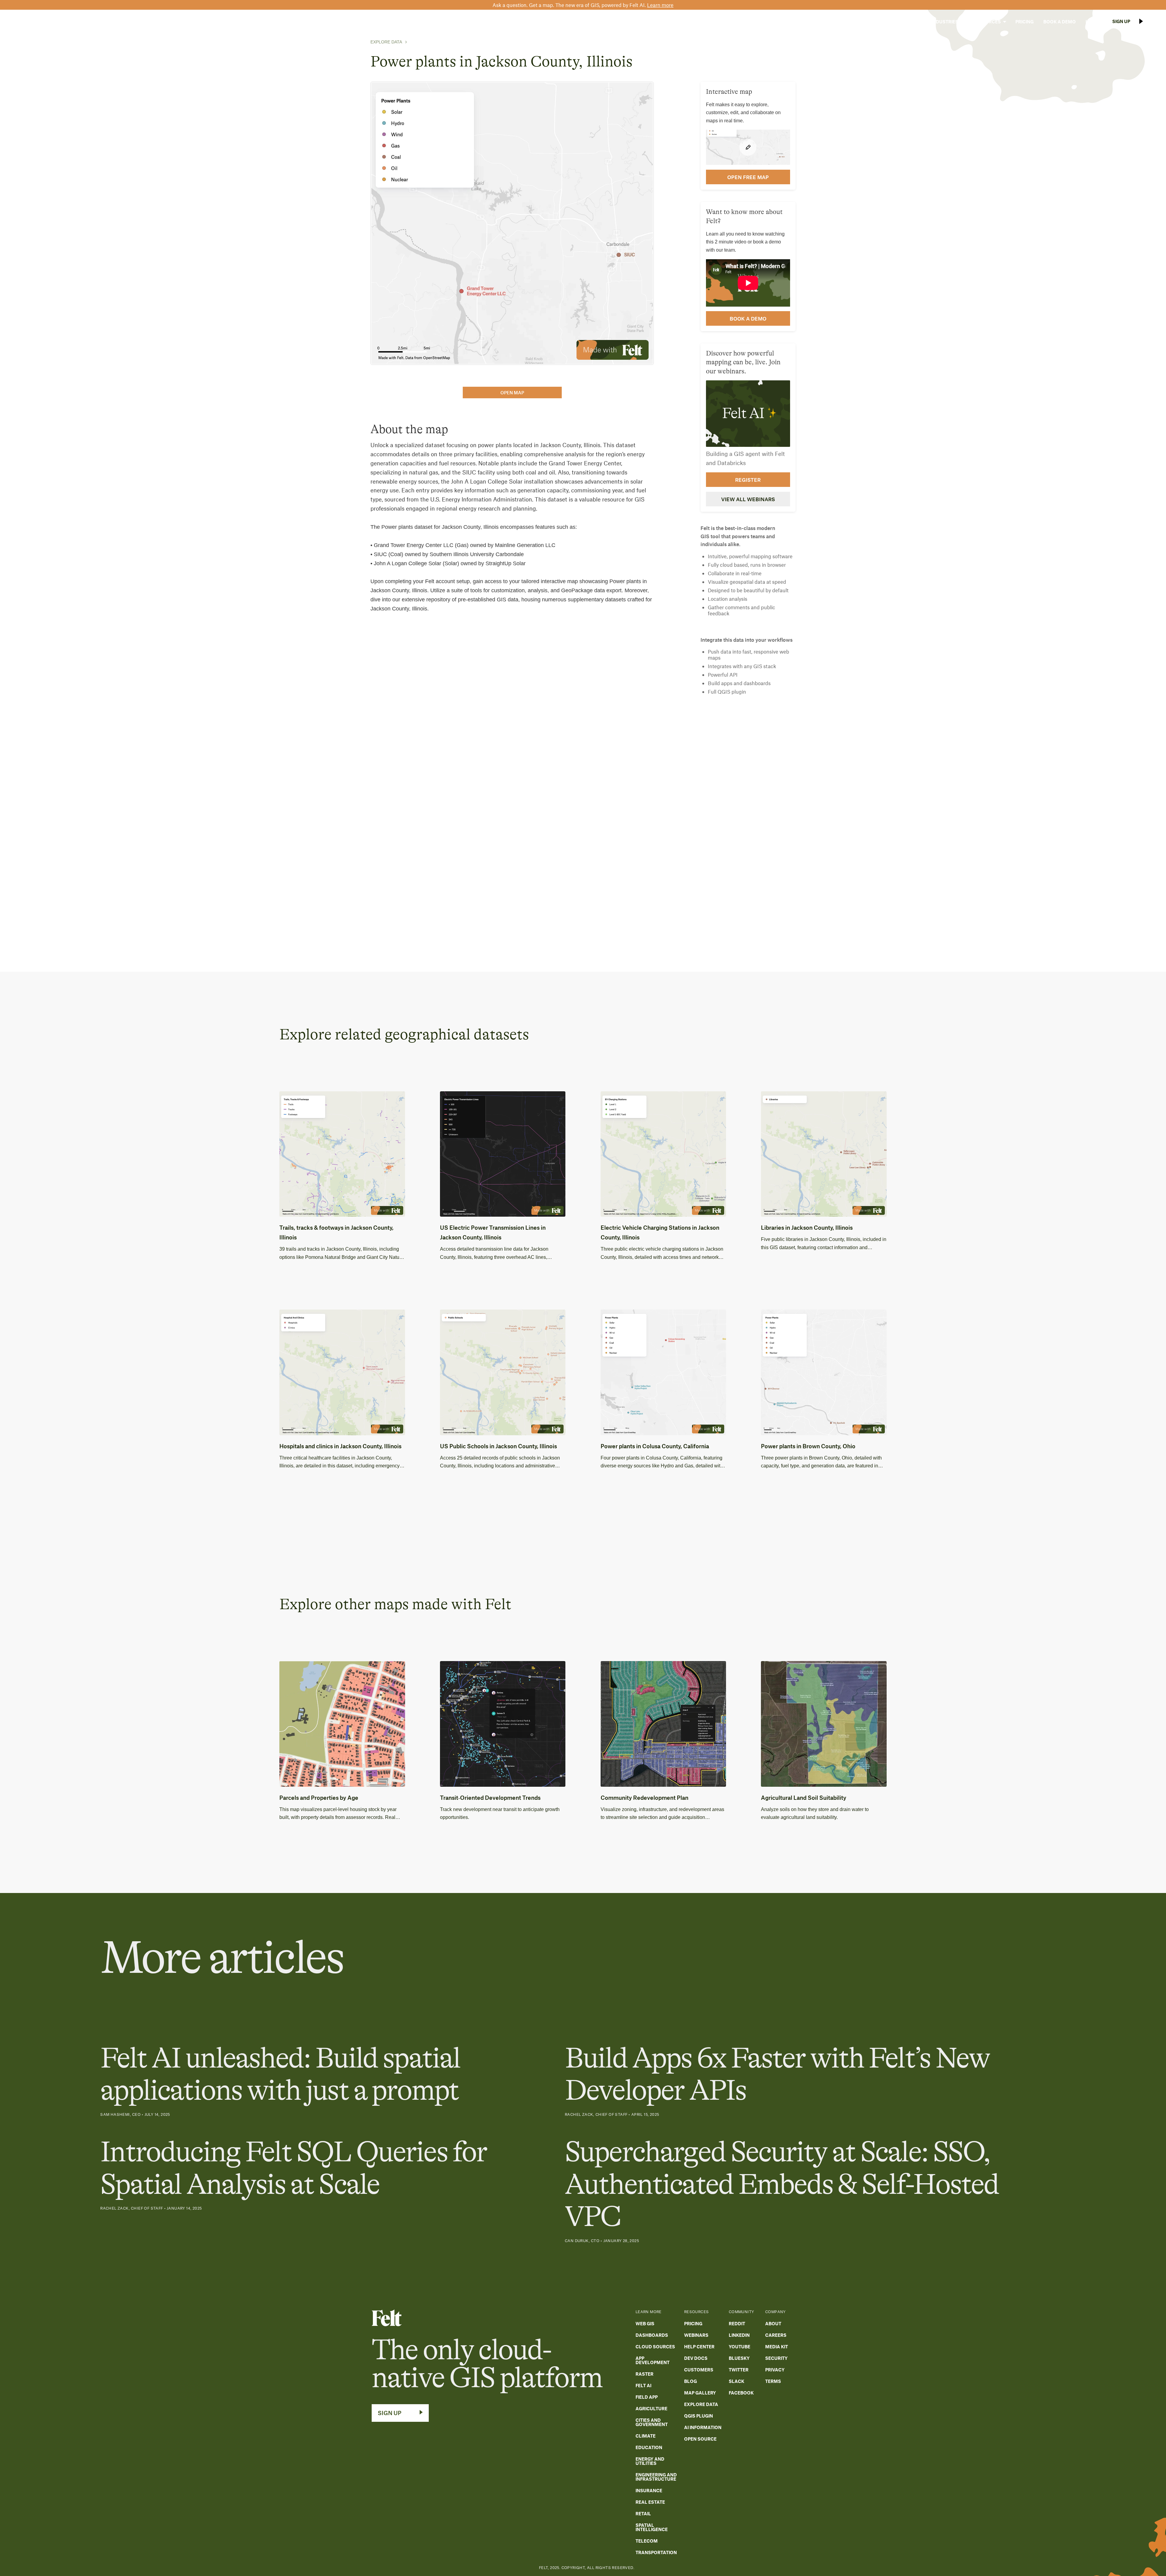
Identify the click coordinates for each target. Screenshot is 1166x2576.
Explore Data (386, 42)
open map (512, 393)
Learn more (660, 5)
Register (748, 480)
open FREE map (748, 177)
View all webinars (748, 499)
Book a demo (748, 318)
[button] (907, 22)
